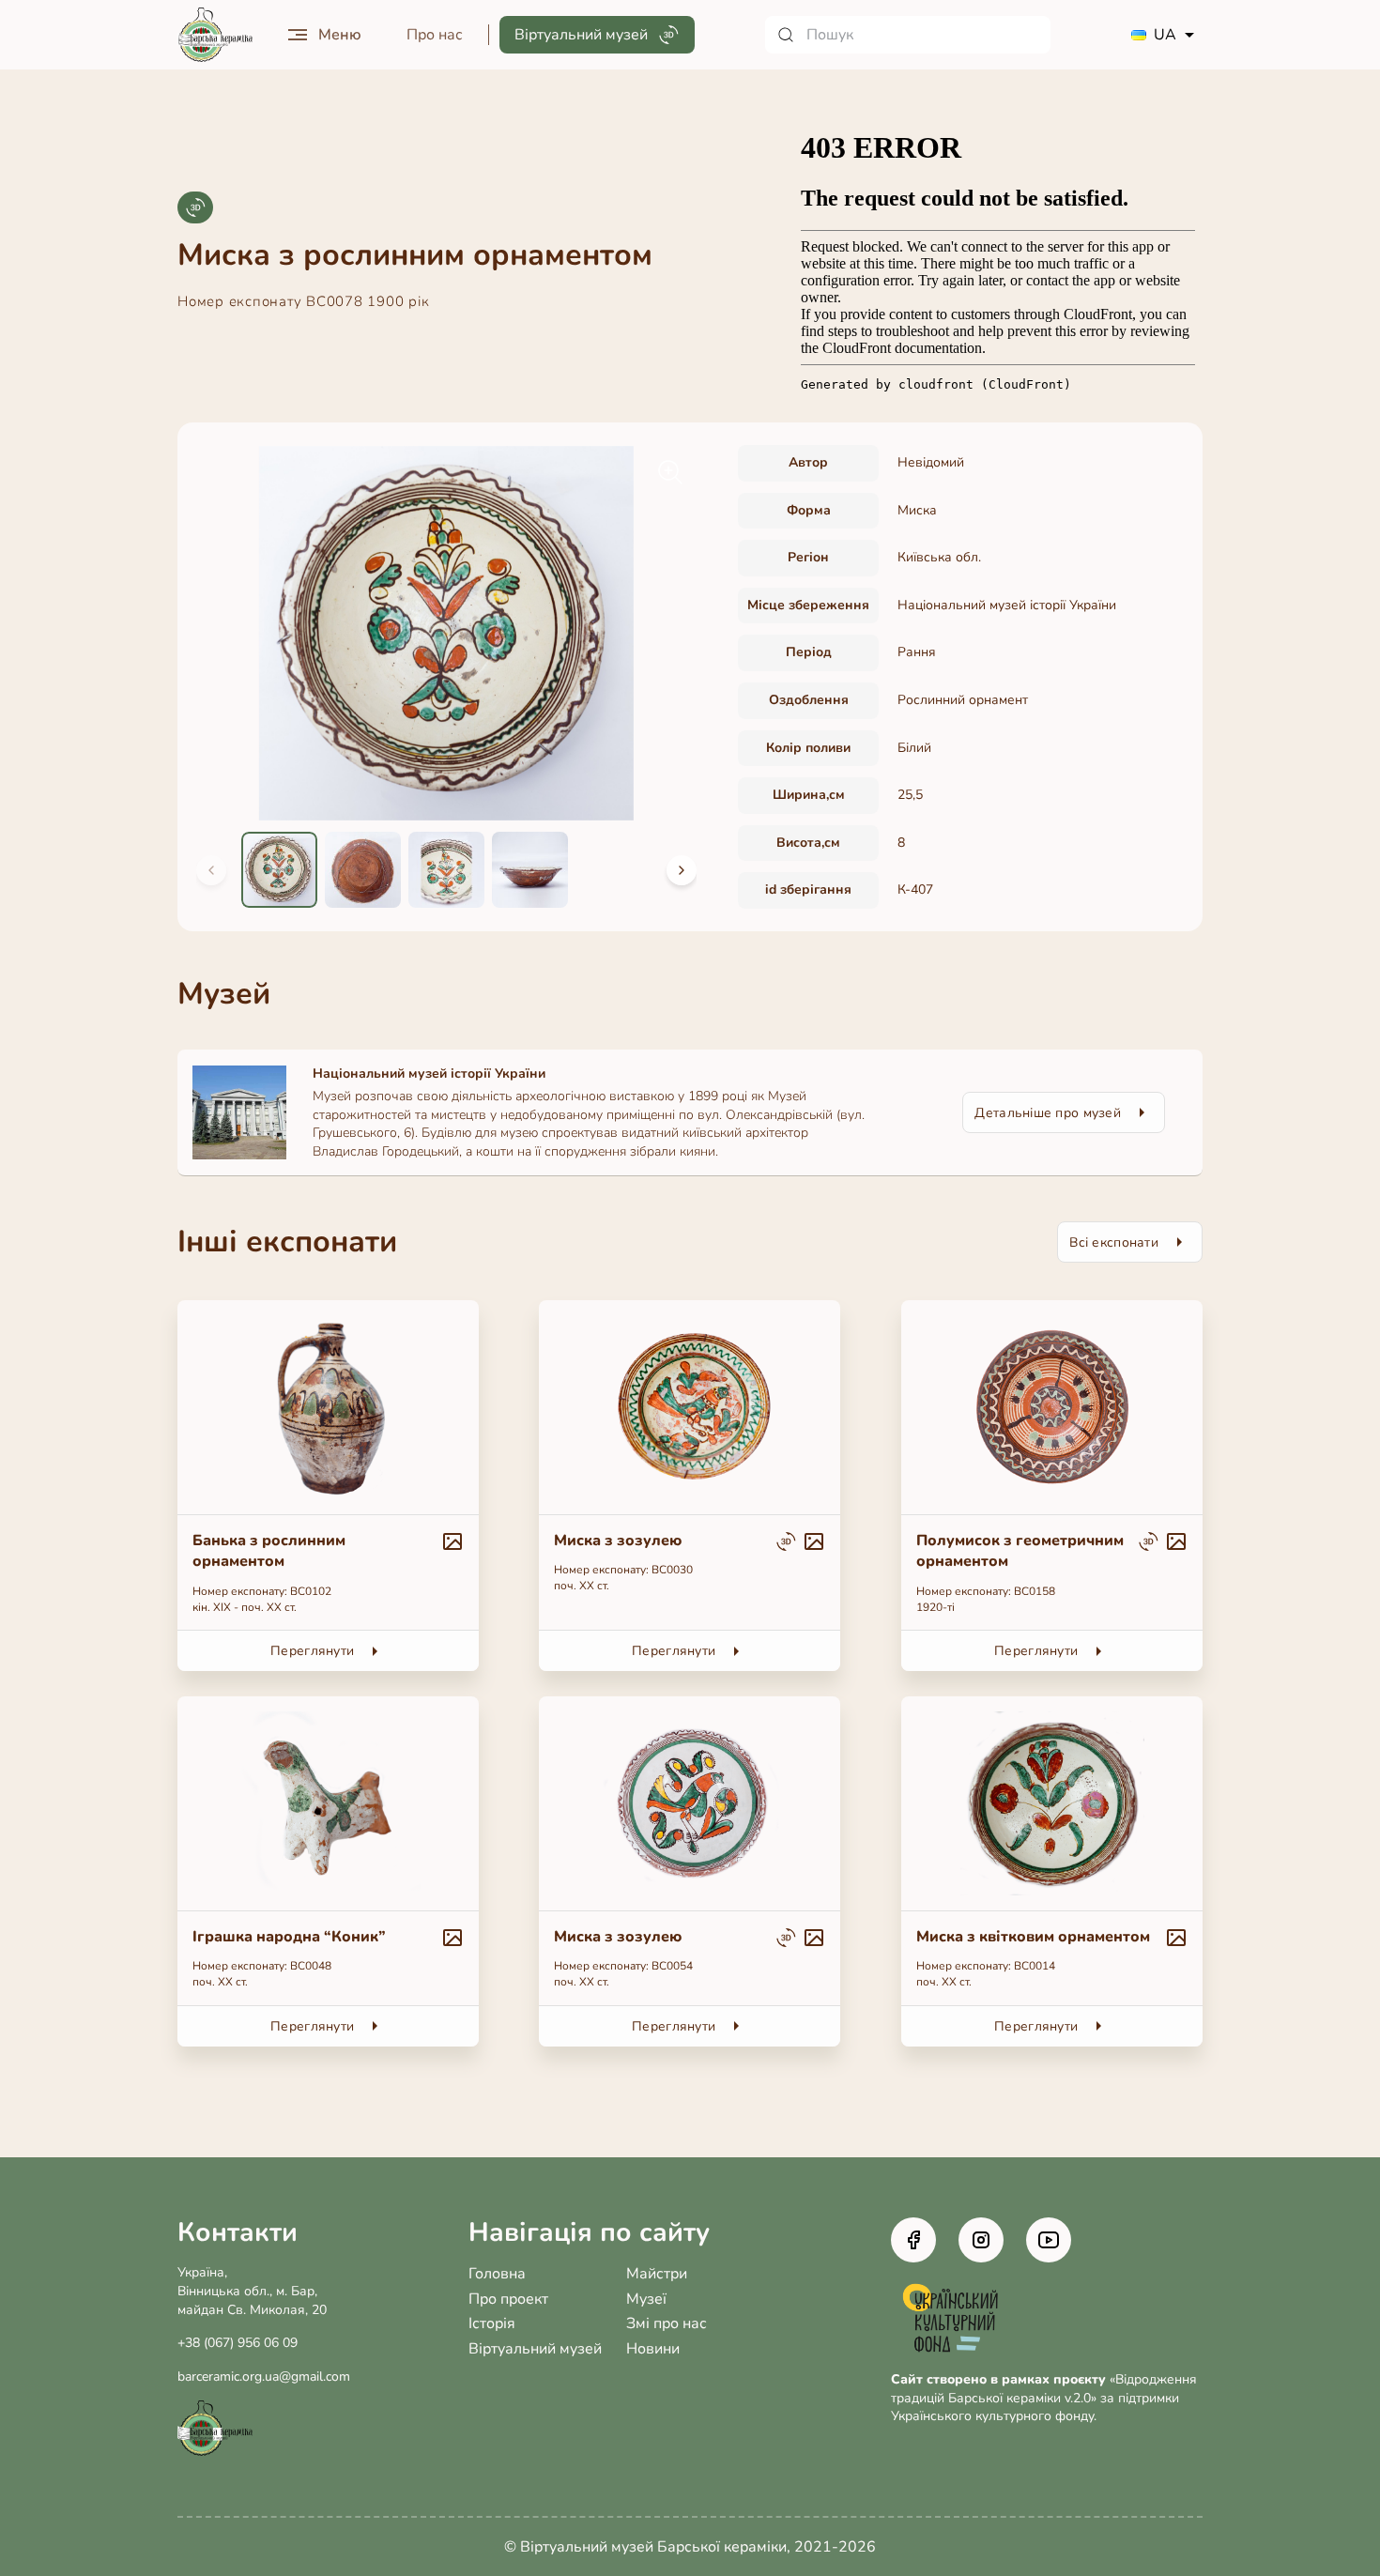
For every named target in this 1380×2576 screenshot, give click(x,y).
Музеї (646, 2299)
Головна (497, 2274)
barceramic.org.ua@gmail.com (264, 2377)
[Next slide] (682, 870)
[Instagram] (981, 2240)
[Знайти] (786, 35)
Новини (653, 2349)
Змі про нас (667, 2323)
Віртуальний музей (535, 2349)
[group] (446, 633)
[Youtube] (1049, 2240)
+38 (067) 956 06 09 (238, 2343)
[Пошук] (908, 35)
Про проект (508, 2299)
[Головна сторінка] (215, 35)
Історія (492, 2323)
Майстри (657, 2274)
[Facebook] (913, 2240)
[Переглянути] (328, 1486)
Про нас (435, 35)
